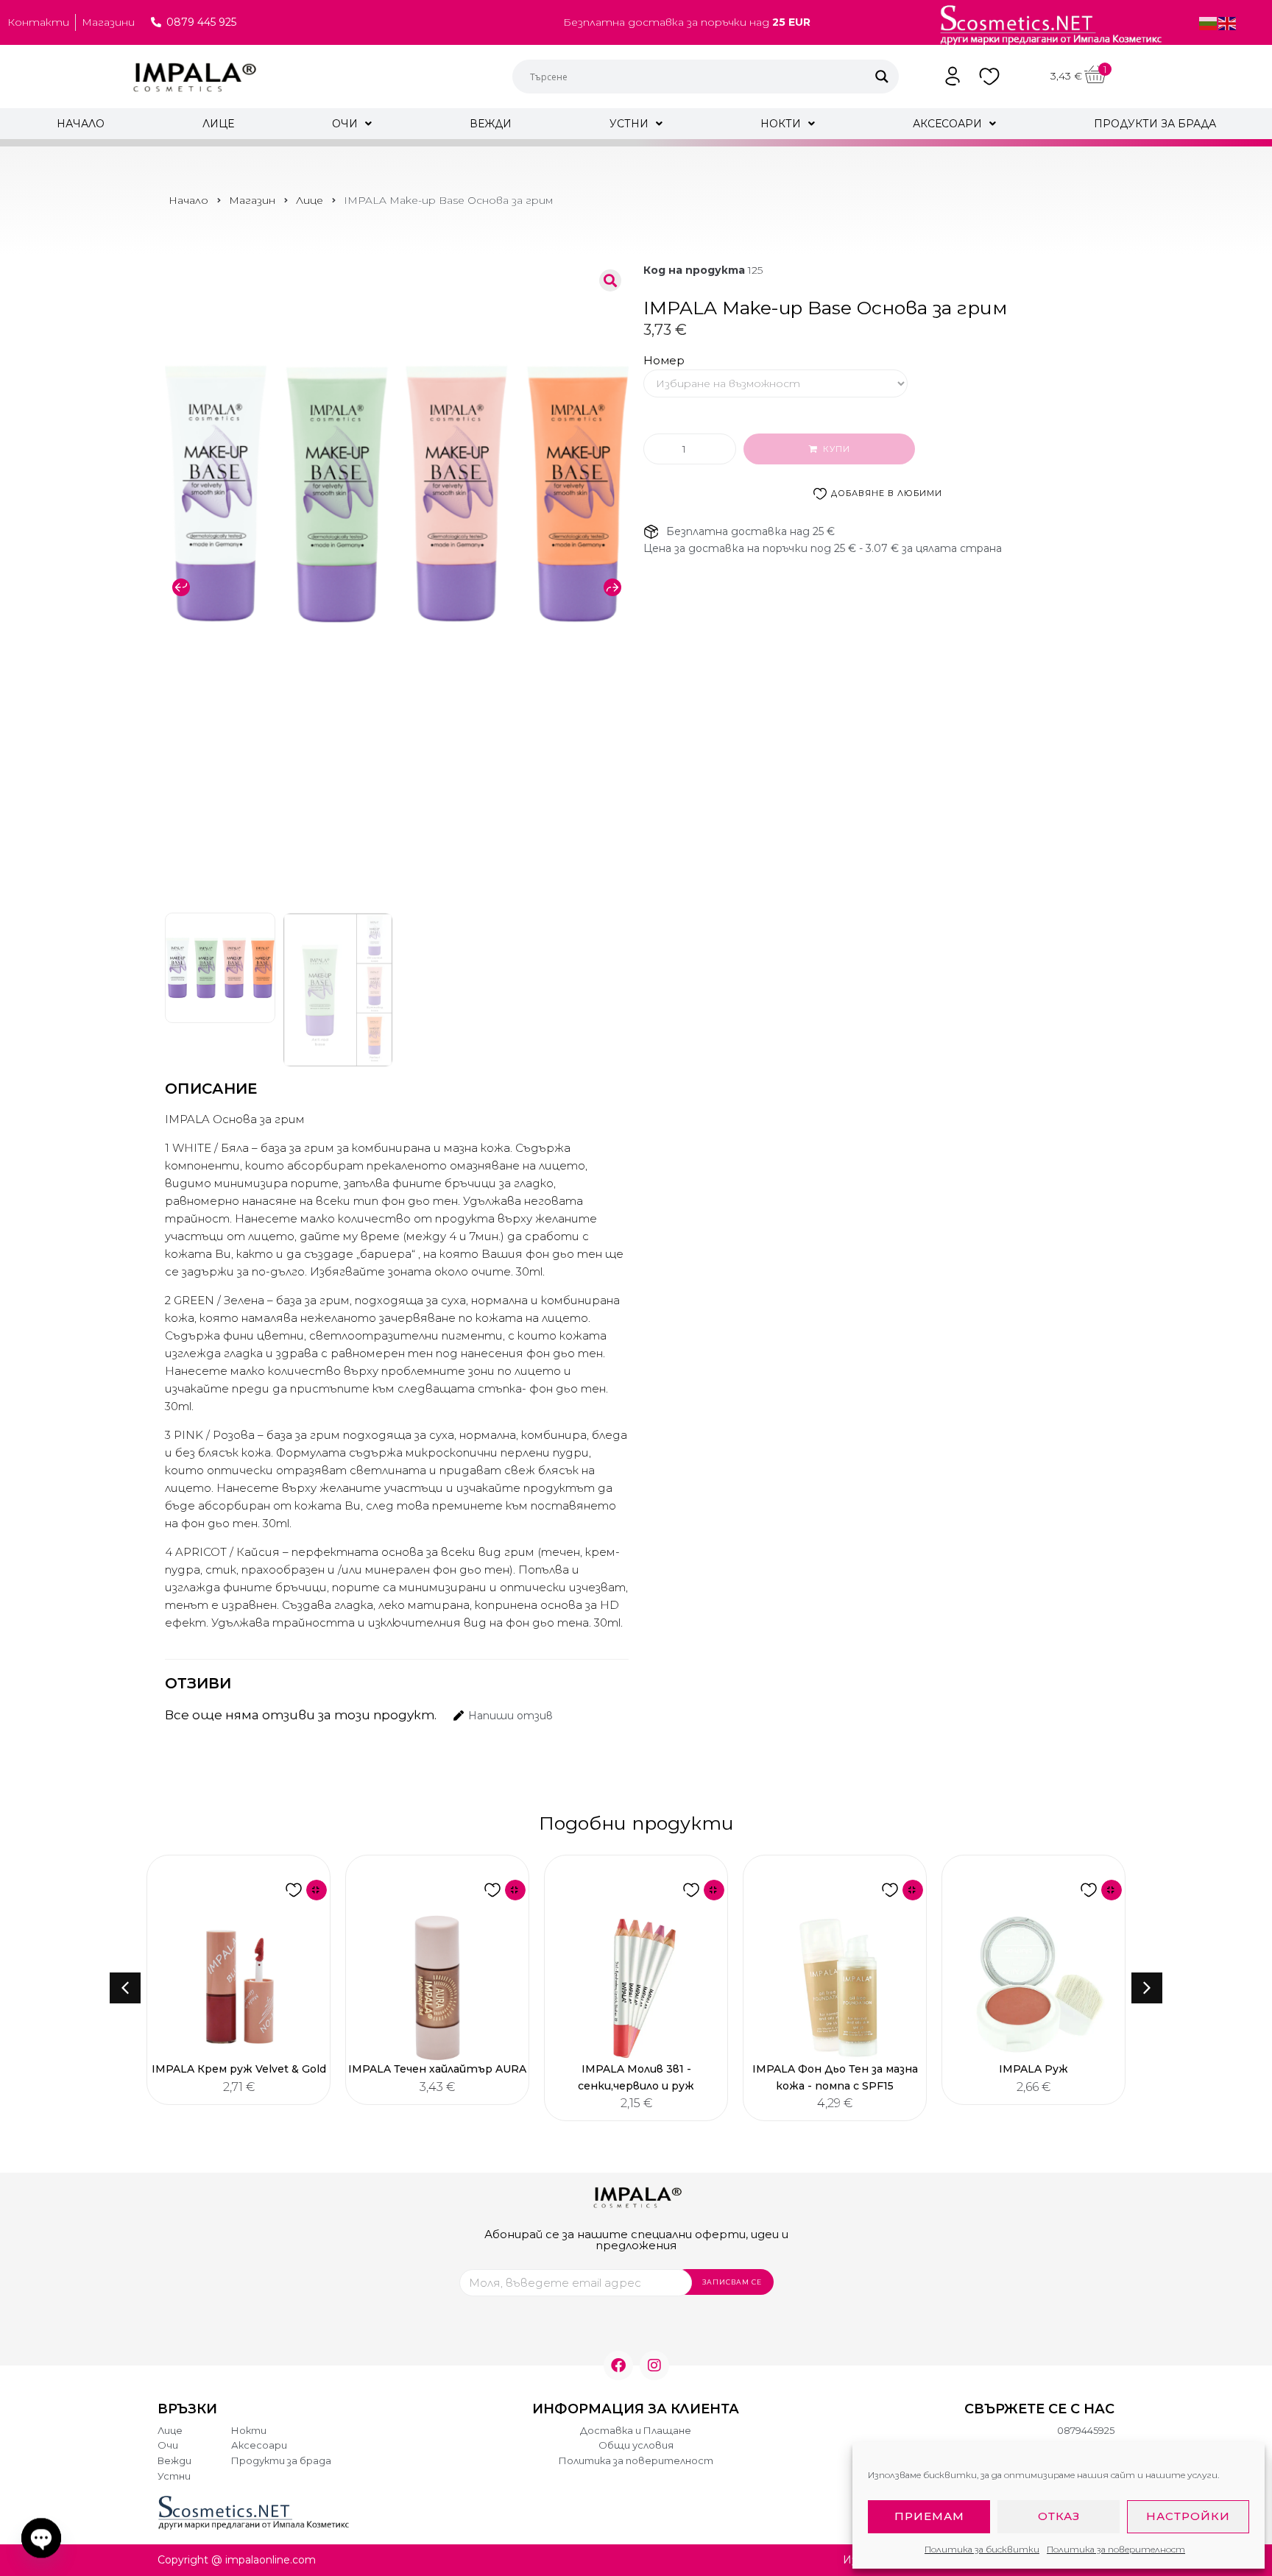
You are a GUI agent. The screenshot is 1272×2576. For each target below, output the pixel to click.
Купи (837, 449)
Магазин (252, 200)
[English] (1228, 22)
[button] (181, 587)
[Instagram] (654, 2366)
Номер (664, 360)
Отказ (1059, 2516)
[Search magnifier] (882, 77)
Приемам (929, 2516)
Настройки (1188, 2516)
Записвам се (732, 2282)
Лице (310, 200)
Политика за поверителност (1116, 2549)
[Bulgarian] (1209, 22)
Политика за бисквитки (982, 2549)
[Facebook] (618, 2366)
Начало (188, 200)
